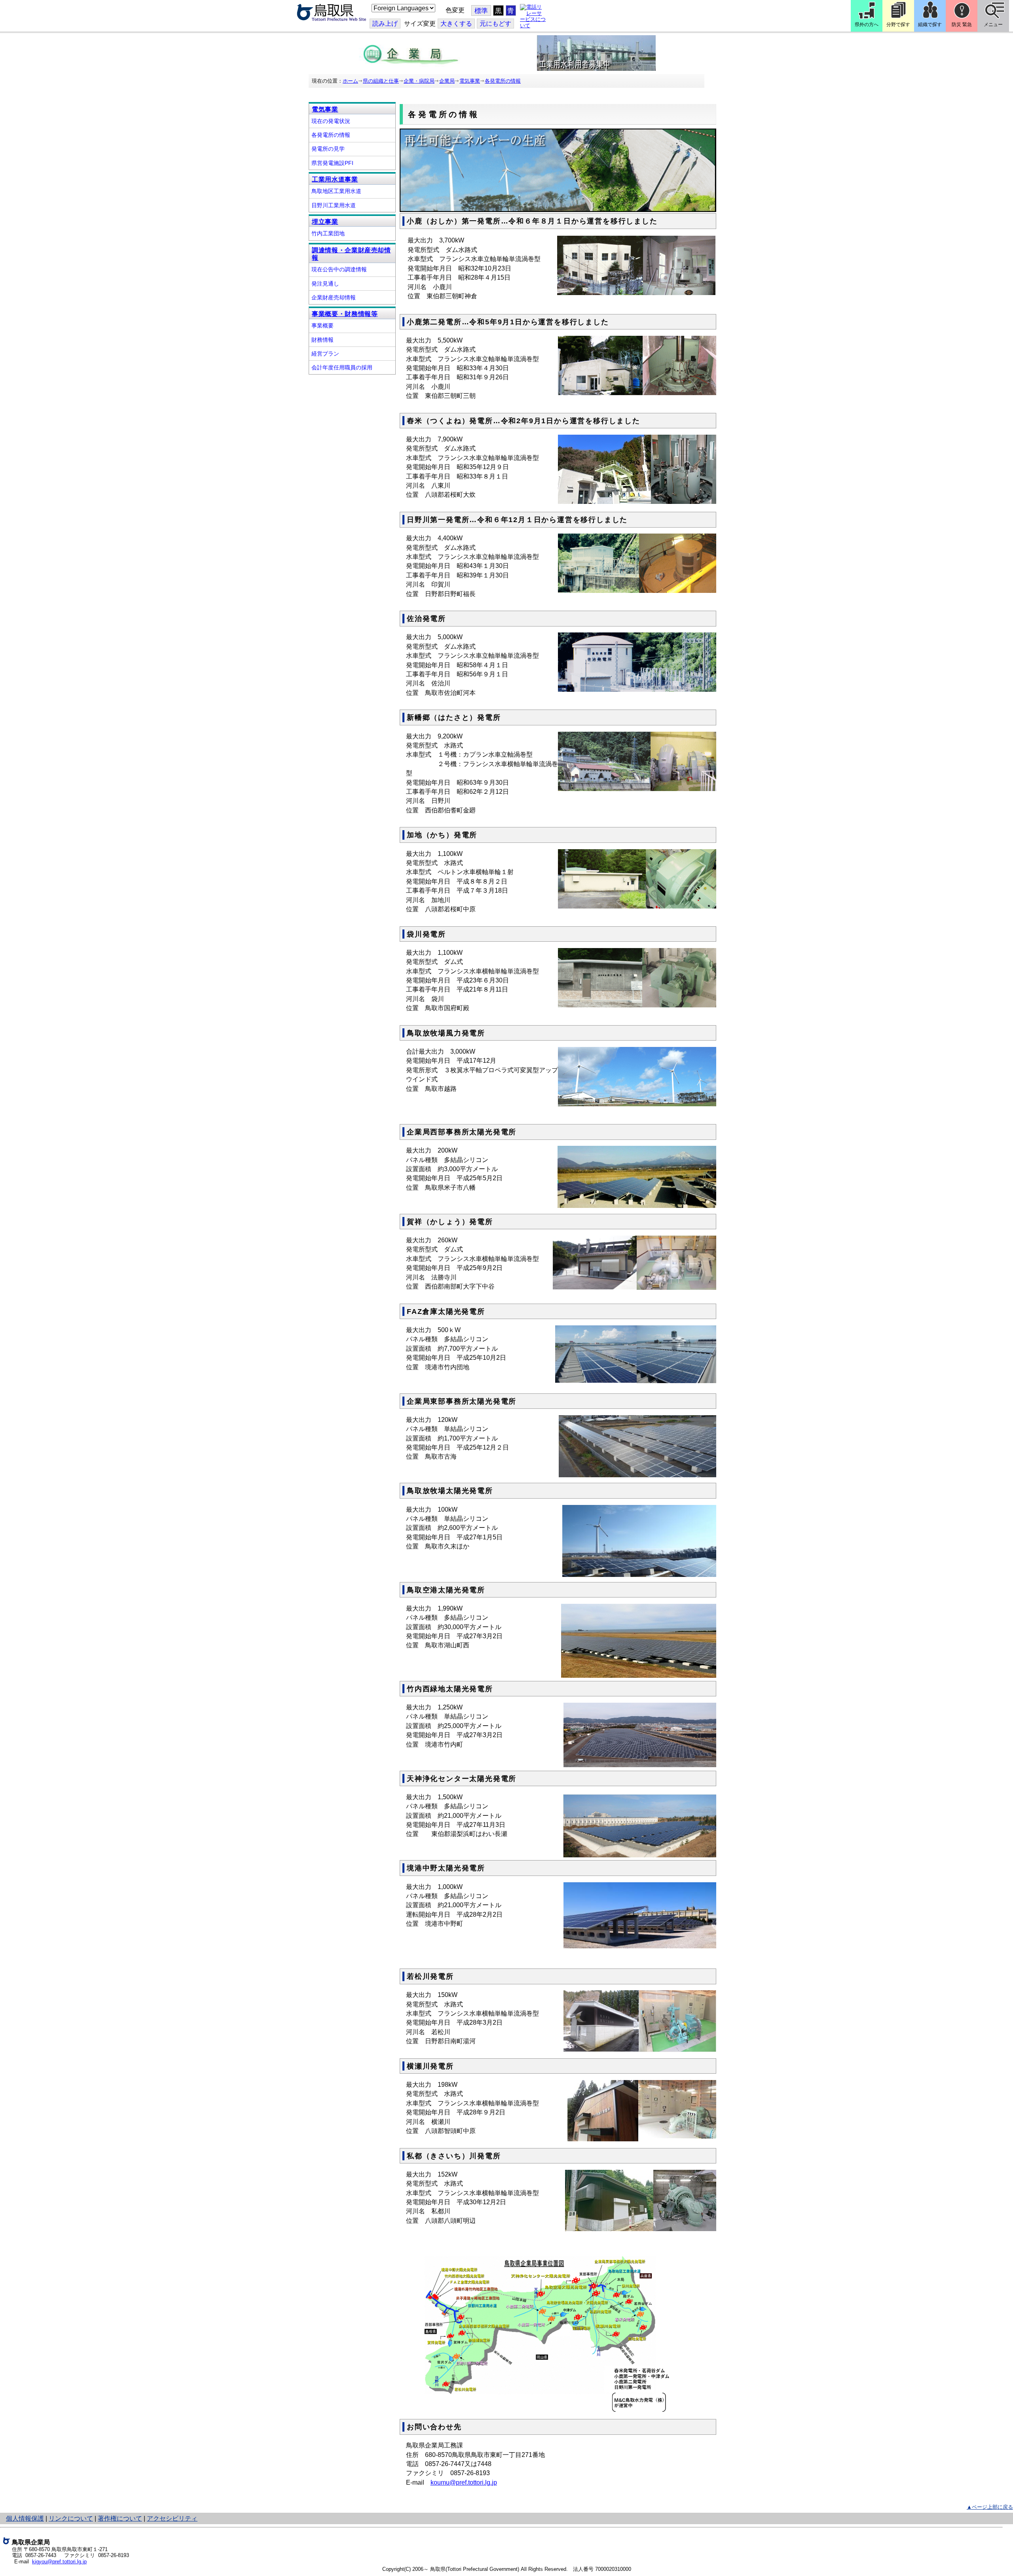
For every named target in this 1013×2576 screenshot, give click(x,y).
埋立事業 (325, 222)
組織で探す (930, 25)
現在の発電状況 (331, 121)
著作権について (120, 2518)
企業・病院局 (419, 81)
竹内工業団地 (328, 233)
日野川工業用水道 (334, 205)
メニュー (993, 25)
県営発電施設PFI (332, 163)
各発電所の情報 (503, 81)
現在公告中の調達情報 (339, 269)
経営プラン (325, 354)
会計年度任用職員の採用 (342, 367)
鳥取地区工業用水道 (336, 191)
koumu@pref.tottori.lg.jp (464, 2482)
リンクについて (71, 2518)
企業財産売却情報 (334, 297)
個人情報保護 (25, 2518)
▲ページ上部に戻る (990, 2507)
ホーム (350, 81)
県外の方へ (867, 25)
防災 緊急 (962, 25)
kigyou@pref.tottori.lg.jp (59, 2562)
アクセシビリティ (172, 2518)
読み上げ (385, 24)
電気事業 (470, 81)
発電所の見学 (328, 149)
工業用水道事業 (335, 179)
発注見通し (325, 284)
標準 (481, 11)
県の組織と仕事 (381, 81)
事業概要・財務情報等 (345, 314)
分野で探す (898, 25)
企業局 (447, 81)
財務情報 (322, 340)
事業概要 (322, 326)
